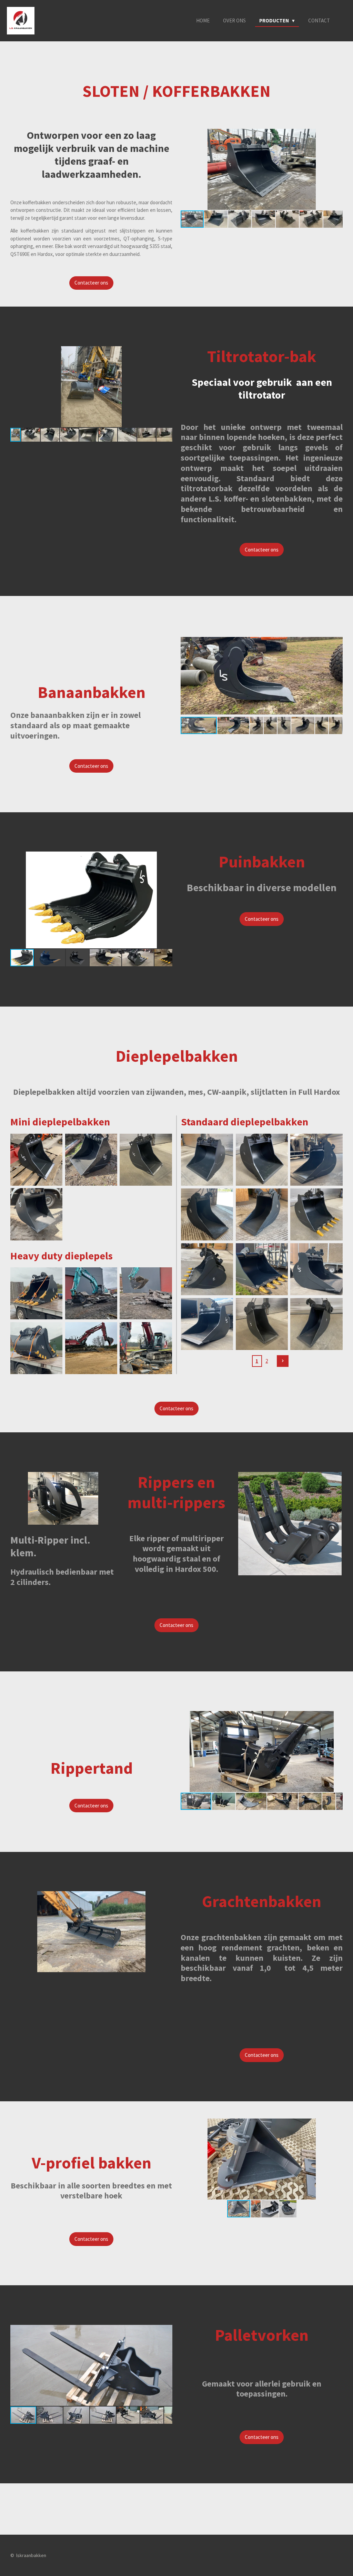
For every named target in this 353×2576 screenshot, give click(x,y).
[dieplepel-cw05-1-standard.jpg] (36, 1160)
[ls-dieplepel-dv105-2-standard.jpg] (262, 1324)
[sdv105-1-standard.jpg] (262, 1214)
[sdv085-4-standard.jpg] (317, 1269)
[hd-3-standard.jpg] (146, 1294)
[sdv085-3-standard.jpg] (207, 1324)
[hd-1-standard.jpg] (36, 1294)
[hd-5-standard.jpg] (146, 1348)
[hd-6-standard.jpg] (91, 1348)
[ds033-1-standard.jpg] (146, 1160)
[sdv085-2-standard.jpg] (207, 1214)
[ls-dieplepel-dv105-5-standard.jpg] (262, 1160)
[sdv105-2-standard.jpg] (317, 1160)
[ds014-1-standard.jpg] (36, 1214)
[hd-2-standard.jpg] (36, 1348)
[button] (336, 135)
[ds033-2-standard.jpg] (91, 1160)
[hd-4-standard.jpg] (91, 1294)
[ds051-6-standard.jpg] (262, 1269)
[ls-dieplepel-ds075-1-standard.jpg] (317, 1214)
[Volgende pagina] (283, 1361)
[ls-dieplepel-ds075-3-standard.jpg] (207, 1269)
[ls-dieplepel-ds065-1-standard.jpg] (317, 1324)
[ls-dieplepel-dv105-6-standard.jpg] (207, 1160)
